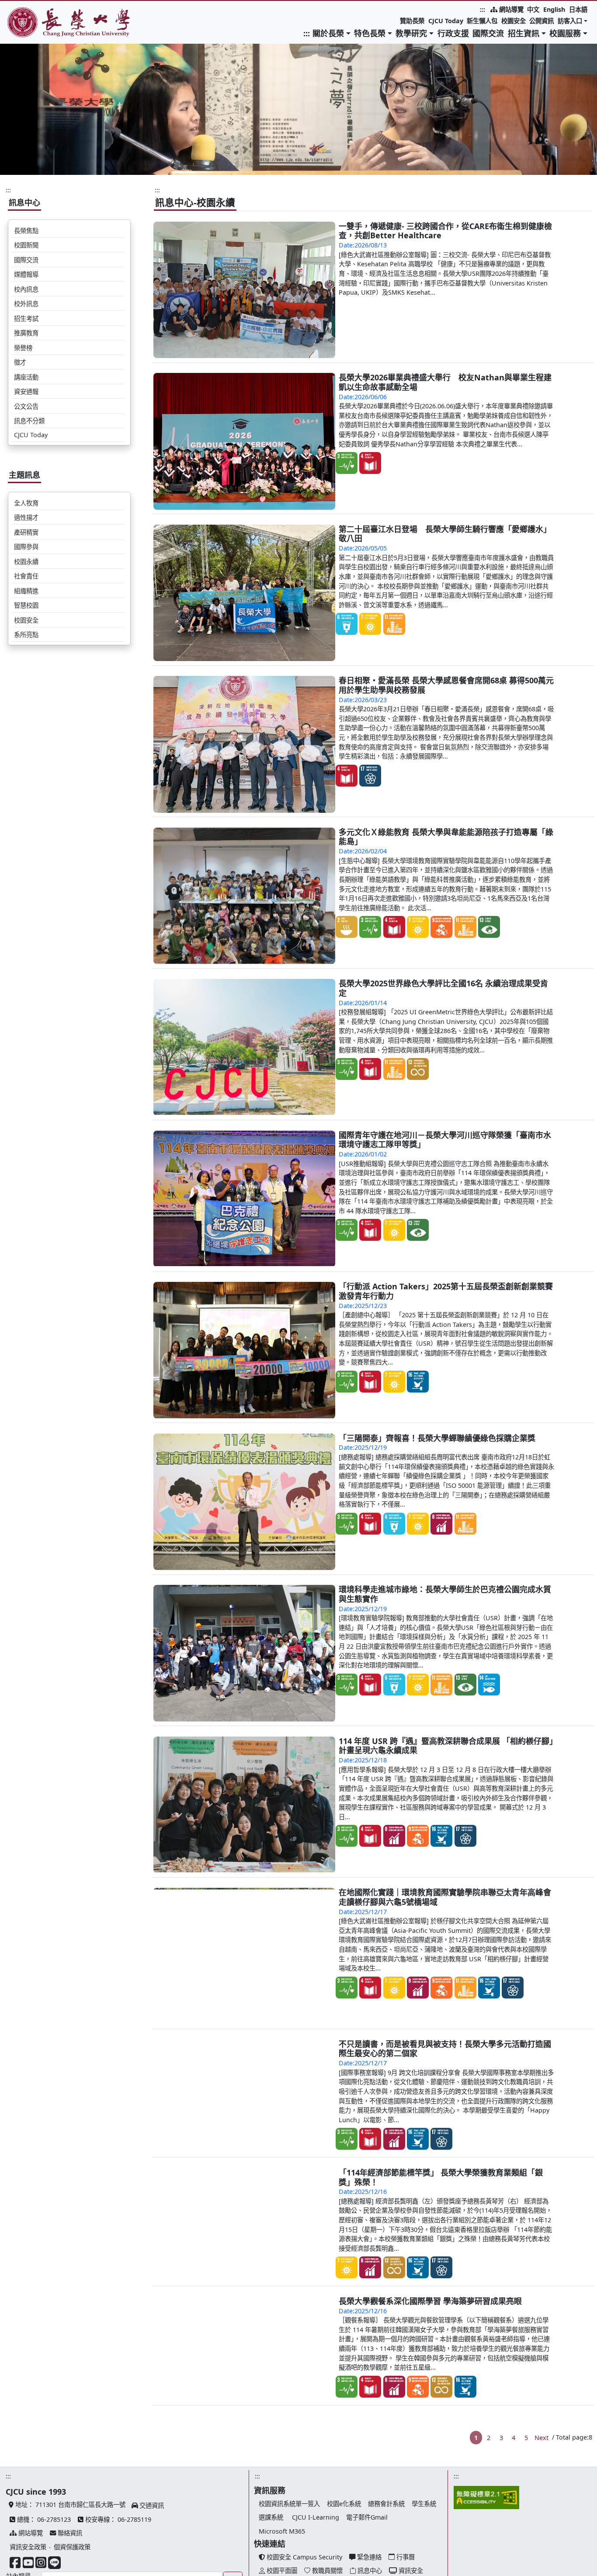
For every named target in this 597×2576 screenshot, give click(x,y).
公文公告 (26, 406)
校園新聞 (26, 245)
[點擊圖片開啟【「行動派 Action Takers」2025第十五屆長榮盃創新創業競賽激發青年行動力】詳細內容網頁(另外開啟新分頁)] (245, 1350)
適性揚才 (26, 517)
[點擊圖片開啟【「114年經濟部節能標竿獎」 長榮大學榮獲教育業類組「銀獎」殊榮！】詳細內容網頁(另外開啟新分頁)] (245, 2259)
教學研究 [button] (411, 33)
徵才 (20, 362)
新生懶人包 (482, 21)
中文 (533, 9)
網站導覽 (510, 9)
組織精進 (26, 591)
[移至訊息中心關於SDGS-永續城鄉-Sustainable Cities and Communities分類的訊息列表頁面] (394, 624)
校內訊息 (26, 289)
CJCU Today (446, 21)
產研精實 (26, 532)
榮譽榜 (23, 348)
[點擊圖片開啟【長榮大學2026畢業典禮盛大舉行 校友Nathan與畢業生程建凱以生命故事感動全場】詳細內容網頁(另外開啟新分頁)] (245, 441)
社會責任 (26, 576)
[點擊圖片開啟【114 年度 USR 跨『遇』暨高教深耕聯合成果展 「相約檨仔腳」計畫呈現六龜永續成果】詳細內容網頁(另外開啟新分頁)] (245, 1805)
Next (541, 2516)
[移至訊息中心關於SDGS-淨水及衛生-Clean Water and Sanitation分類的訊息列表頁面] (347, 624)
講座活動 (26, 377)
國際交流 (488, 33)
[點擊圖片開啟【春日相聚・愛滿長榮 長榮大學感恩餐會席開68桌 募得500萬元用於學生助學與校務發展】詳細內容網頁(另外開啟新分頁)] (245, 744)
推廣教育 (26, 333)
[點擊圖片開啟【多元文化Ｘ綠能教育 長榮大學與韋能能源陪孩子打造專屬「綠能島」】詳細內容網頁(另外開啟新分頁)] (245, 896)
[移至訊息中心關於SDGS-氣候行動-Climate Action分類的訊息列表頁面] (489, 927)
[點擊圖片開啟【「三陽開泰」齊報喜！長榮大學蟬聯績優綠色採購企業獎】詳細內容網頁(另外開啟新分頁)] (245, 1502)
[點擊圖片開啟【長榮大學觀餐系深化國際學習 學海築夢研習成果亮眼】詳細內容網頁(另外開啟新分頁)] (245, 2411)
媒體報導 (26, 274)
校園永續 (26, 562)
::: (482, 9)
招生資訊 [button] (524, 33)
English (554, 9)
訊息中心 (24, 202)
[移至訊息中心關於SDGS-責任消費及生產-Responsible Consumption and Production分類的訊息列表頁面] (418, 1069)
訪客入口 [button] (570, 21)
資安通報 (26, 392)
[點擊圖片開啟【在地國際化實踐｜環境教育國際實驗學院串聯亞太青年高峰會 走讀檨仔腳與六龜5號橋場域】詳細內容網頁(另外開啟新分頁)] (245, 1956)
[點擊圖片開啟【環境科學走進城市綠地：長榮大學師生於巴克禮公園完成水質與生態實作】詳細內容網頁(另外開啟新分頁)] (245, 1653)
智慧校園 (26, 605)
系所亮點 (26, 635)
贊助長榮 (412, 21)
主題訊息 (24, 475)
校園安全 (514, 21)
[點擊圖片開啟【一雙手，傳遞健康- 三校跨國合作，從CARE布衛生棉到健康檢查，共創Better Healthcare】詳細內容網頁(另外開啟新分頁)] (245, 290)
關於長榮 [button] (328, 33)
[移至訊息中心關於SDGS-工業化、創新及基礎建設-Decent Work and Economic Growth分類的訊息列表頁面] (441, 927)
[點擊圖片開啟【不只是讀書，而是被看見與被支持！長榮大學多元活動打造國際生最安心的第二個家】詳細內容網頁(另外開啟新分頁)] (245, 2108)
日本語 (578, 9)
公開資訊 (541, 21)
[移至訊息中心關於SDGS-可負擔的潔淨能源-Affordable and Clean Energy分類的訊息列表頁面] (370, 624)
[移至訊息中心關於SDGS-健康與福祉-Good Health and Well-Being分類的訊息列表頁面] (347, 463)
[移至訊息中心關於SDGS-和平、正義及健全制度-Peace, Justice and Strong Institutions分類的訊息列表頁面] (418, 1382)
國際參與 (26, 547)
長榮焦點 (26, 231)
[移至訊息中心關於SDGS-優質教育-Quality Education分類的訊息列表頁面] (370, 463)
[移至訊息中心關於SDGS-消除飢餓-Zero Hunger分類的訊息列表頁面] (347, 927)
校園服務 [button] (565, 33)
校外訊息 (26, 304)
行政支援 (453, 33)
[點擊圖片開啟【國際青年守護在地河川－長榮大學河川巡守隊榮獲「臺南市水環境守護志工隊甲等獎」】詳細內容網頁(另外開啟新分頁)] (245, 1199)
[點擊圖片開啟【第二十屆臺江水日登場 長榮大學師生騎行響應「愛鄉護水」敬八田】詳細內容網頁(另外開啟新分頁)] (245, 593)
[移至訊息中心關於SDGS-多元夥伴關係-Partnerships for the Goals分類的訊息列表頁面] (370, 776)
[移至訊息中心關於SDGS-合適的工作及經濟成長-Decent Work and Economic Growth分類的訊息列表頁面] (441, 1524)
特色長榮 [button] (370, 33)
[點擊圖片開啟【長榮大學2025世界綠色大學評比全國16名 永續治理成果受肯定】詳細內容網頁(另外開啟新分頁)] (245, 1047)
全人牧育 (26, 503)
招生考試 (26, 319)
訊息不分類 (29, 421)
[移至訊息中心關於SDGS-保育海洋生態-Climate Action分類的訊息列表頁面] (489, 1685)
